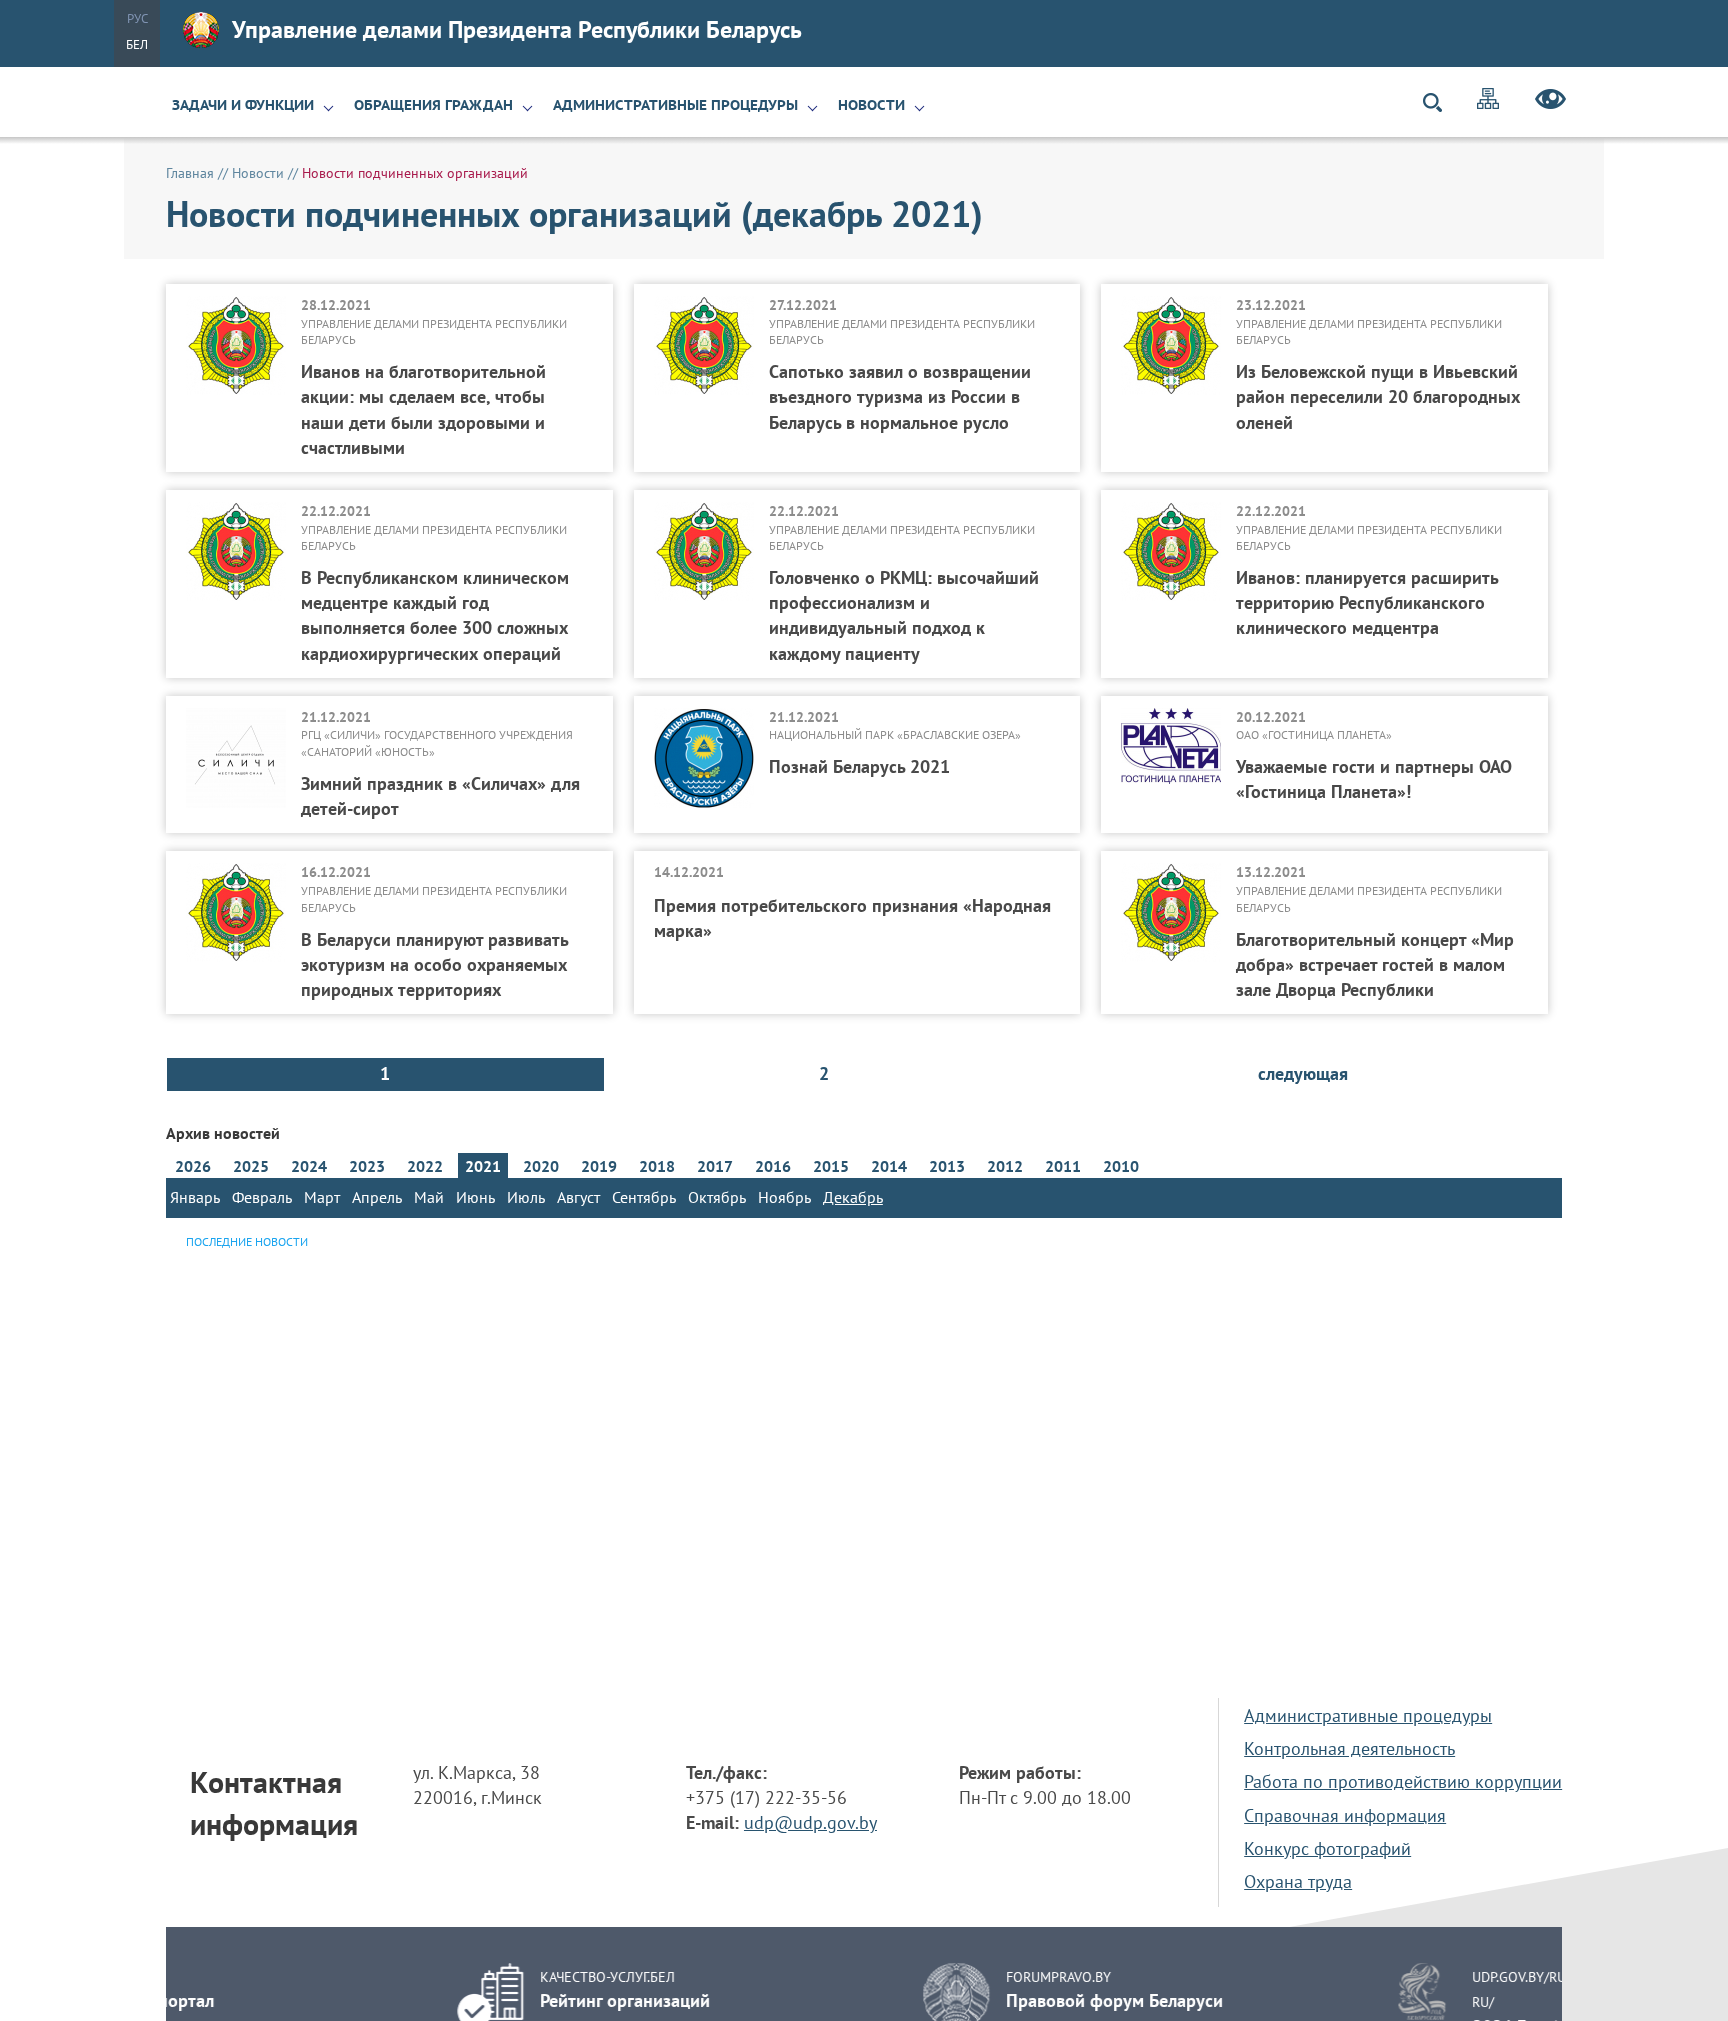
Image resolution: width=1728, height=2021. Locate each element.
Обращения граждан (433, 105)
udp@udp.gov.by (810, 1822)
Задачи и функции (243, 105)
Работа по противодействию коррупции (1403, 1781)
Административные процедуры (675, 105)
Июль (526, 1197)
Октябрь (717, 1197)
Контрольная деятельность (1349, 1748)
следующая (1303, 1073)
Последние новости (247, 1241)
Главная (190, 173)
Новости (871, 105)
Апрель (377, 1197)
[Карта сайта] (1488, 101)
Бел (137, 44)
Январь (195, 1197)
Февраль (262, 1197)
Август (578, 1197)
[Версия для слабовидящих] (1550, 102)
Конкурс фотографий (1327, 1848)
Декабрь (853, 1197)
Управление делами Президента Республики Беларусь (517, 29)
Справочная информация (1345, 1815)
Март (322, 1197)
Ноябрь (784, 1197)
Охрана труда (1298, 1881)
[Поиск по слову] (1441, 102)
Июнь (475, 1197)
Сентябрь (644, 1197)
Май (429, 1197)
